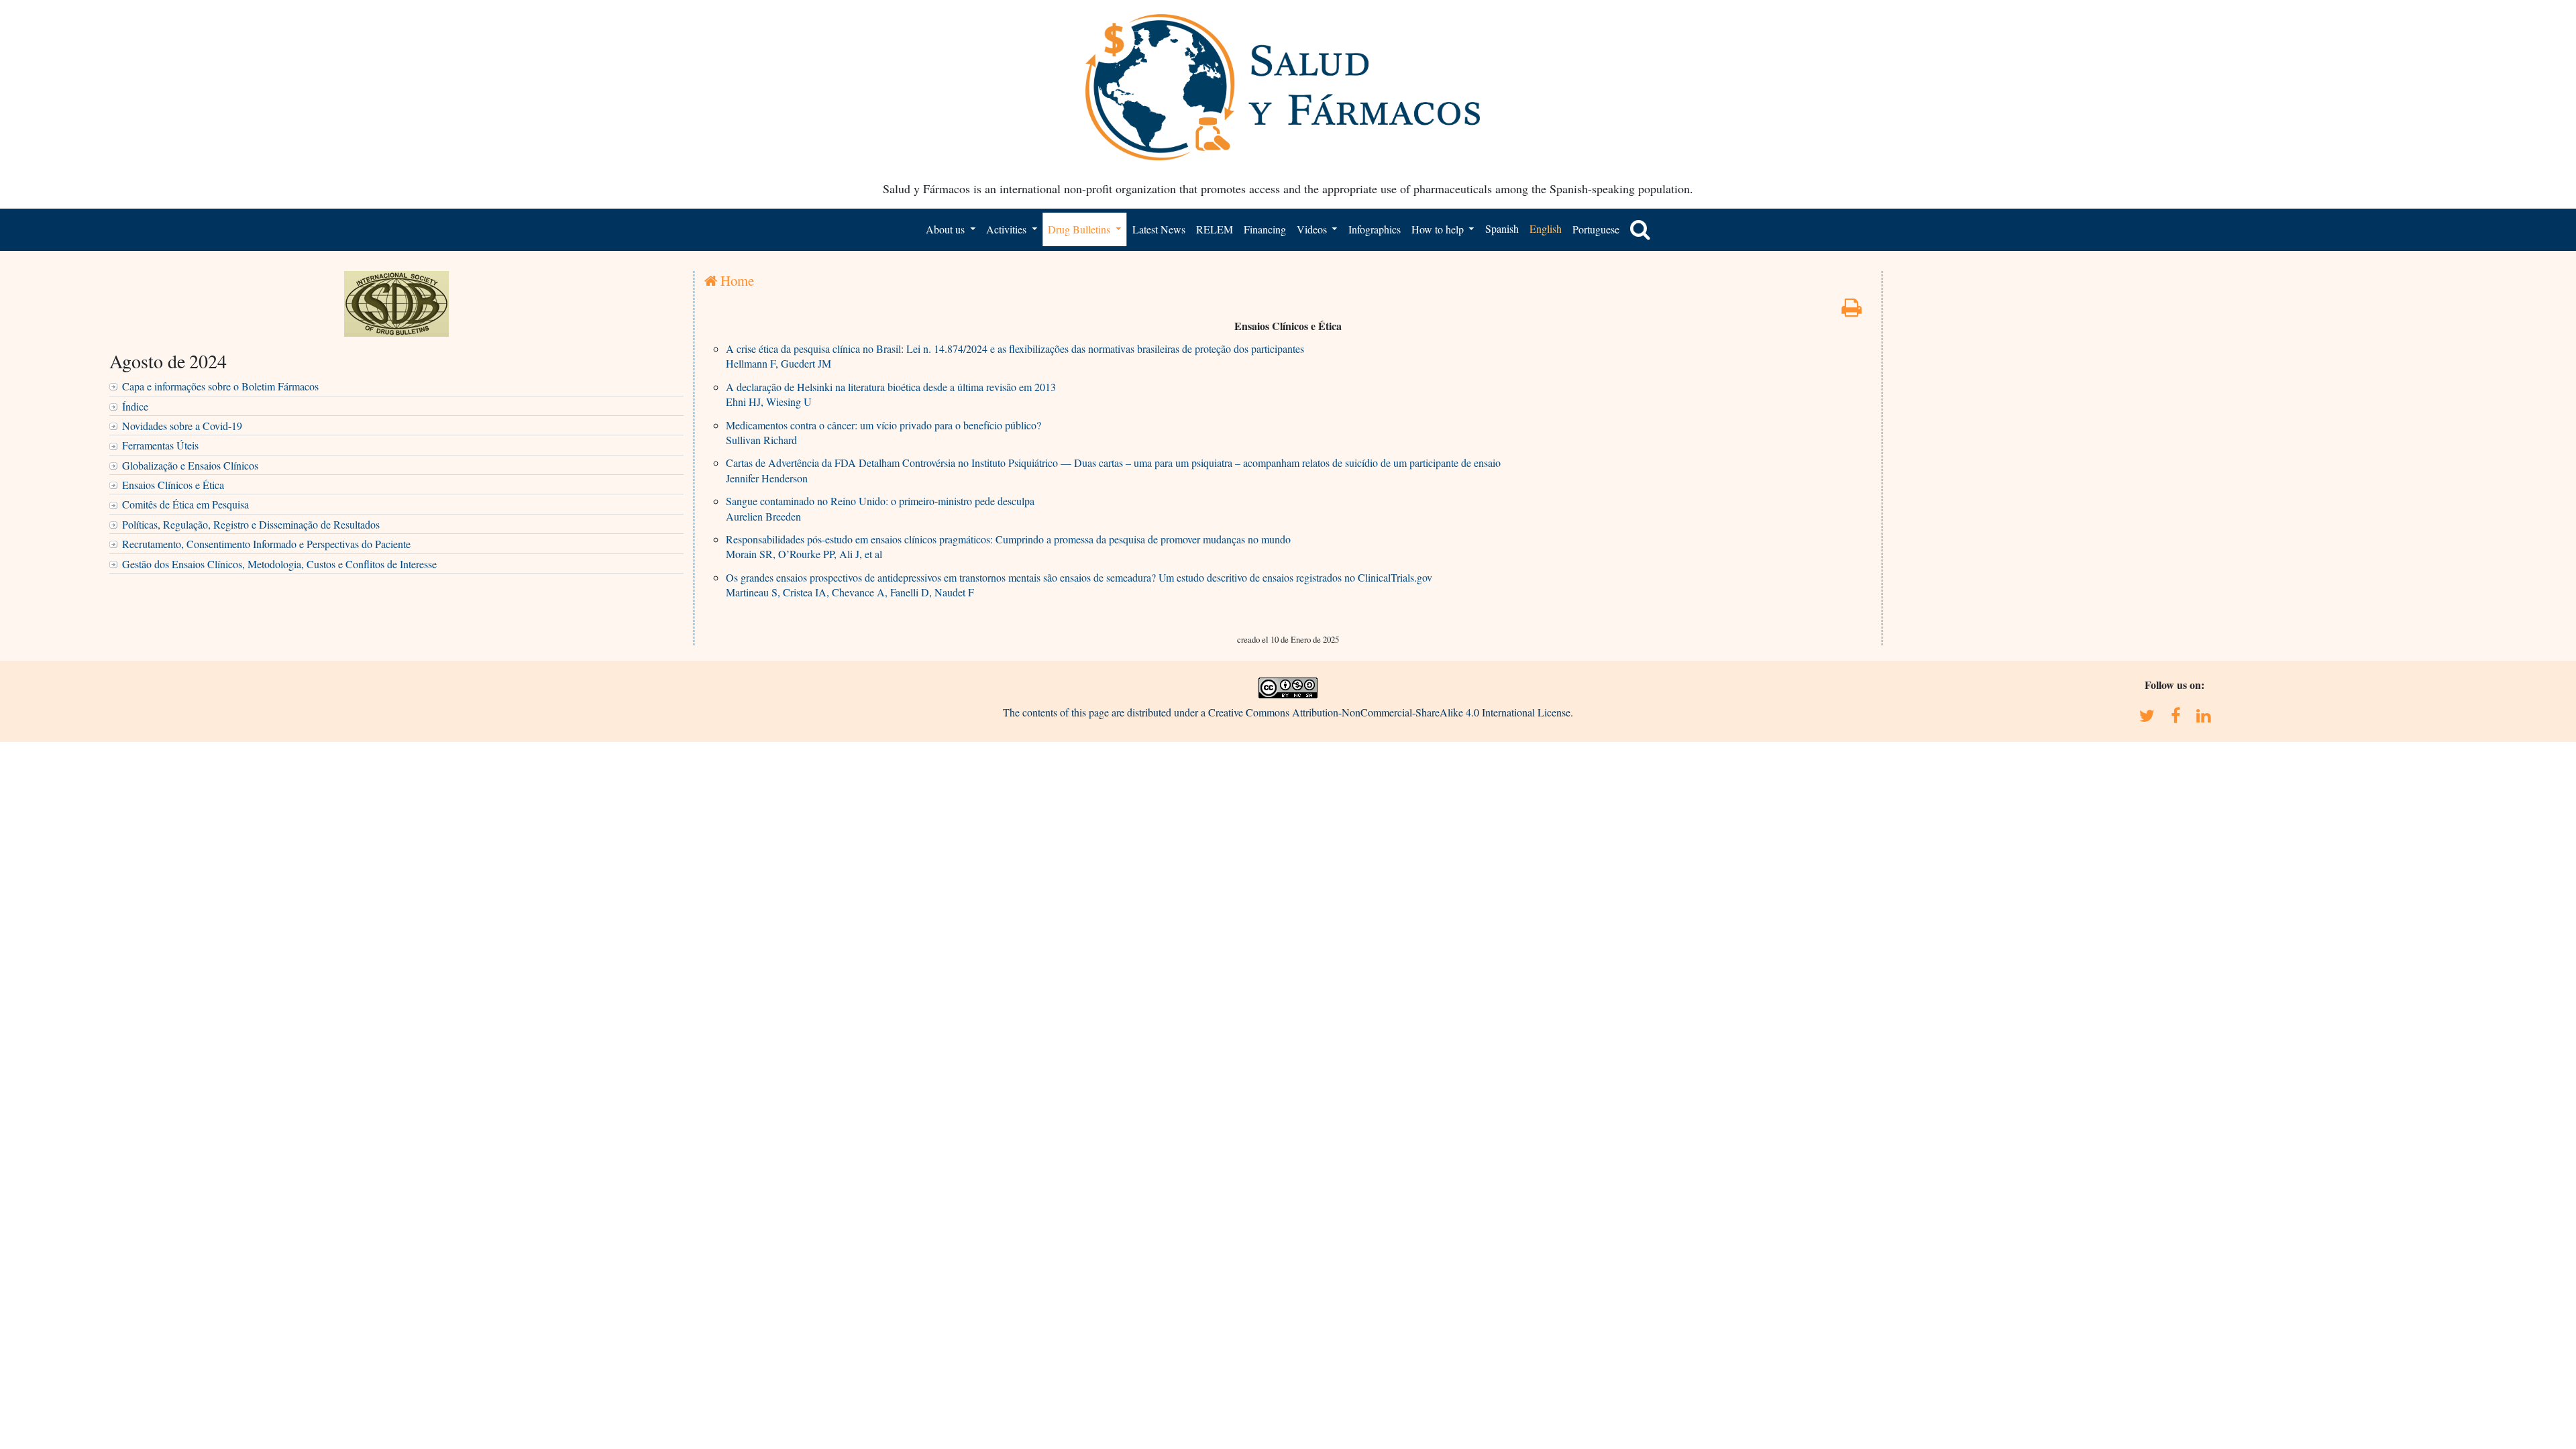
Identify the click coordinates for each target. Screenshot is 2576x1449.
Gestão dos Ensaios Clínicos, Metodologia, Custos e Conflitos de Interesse (279, 564)
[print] (1851, 311)
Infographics (1375, 229)
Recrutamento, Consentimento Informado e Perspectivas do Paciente (266, 544)
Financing (1265, 229)
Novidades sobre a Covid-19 (182, 426)
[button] (1640, 229)
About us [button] (947, 229)
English (1546, 228)
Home (736, 280)
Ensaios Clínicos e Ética (173, 485)
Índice (135, 406)
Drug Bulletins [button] (1080, 229)
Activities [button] (1008, 229)
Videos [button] (1313, 229)
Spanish (1502, 228)
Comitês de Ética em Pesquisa (185, 504)
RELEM (1215, 229)
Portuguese (1596, 229)
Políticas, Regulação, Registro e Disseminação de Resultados (251, 524)
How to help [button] (1439, 229)
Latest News (1159, 229)
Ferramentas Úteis (160, 445)
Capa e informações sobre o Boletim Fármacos (220, 386)
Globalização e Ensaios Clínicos (190, 465)
